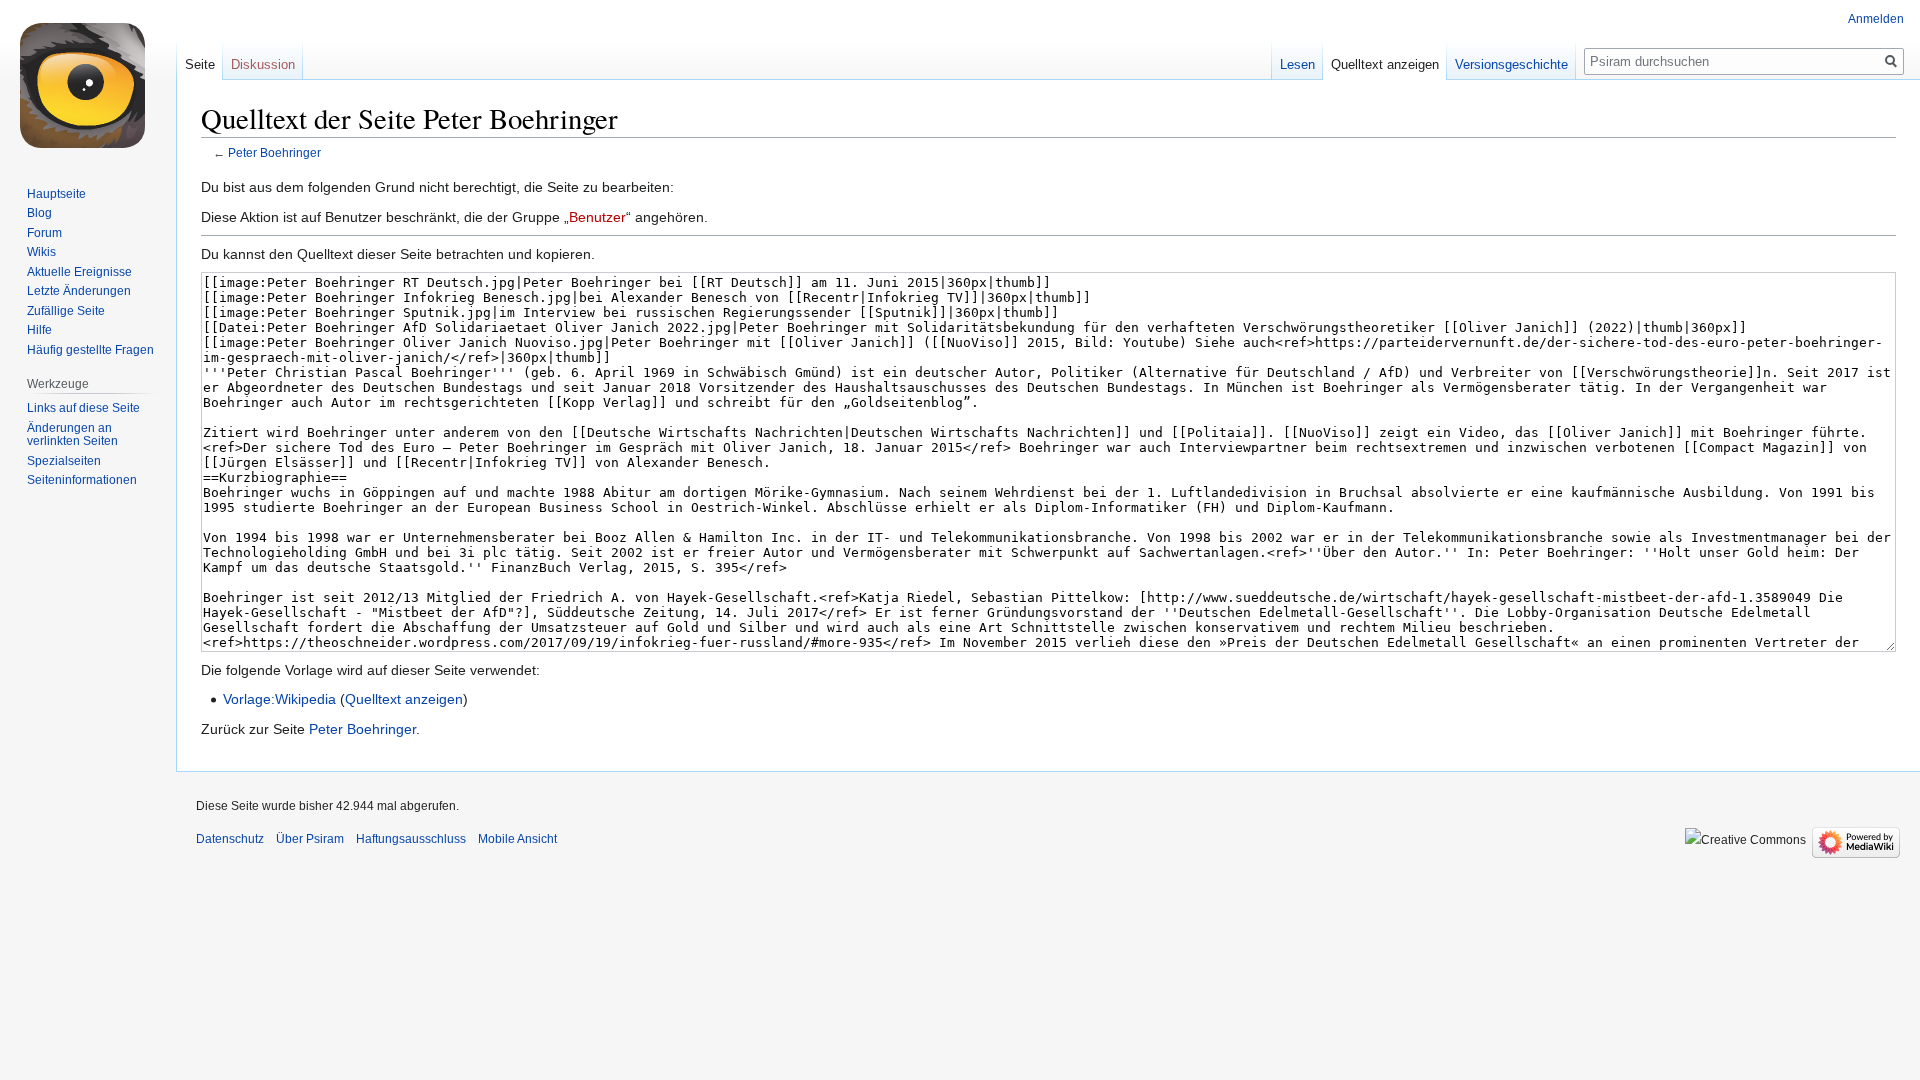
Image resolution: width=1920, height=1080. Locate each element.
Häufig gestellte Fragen (90, 350)
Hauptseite (56, 194)
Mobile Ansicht (517, 839)
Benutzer (597, 217)
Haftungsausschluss (411, 839)
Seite (200, 64)
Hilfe (39, 330)
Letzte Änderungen (79, 291)
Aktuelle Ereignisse (79, 272)
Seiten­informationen (82, 480)
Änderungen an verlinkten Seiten (72, 435)
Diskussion (263, 64)
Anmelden (1876, 19)
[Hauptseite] (88, 80)
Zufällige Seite (66, 311)
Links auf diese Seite (83, 408)
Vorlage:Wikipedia (279, 699)
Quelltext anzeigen (404, 699)
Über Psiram (310, 839)
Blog (39, 213)
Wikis (41, 252)
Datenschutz (230, 839)
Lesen (1297, 64)
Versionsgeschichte (1511, 64)
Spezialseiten (64, 461)
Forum (44, 233)
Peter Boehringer (274, 152)
